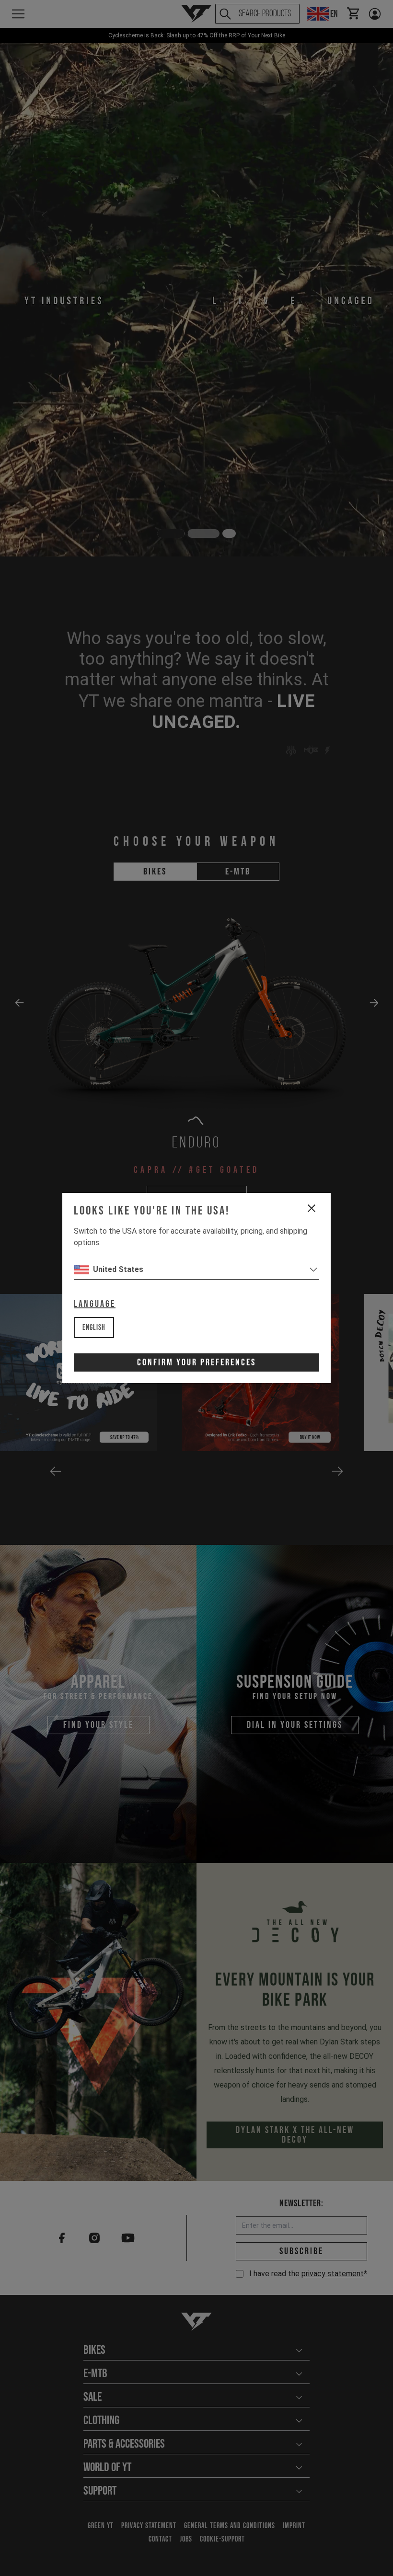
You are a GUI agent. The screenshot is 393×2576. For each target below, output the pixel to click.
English (94, 1328)
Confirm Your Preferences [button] (196, 1362)
